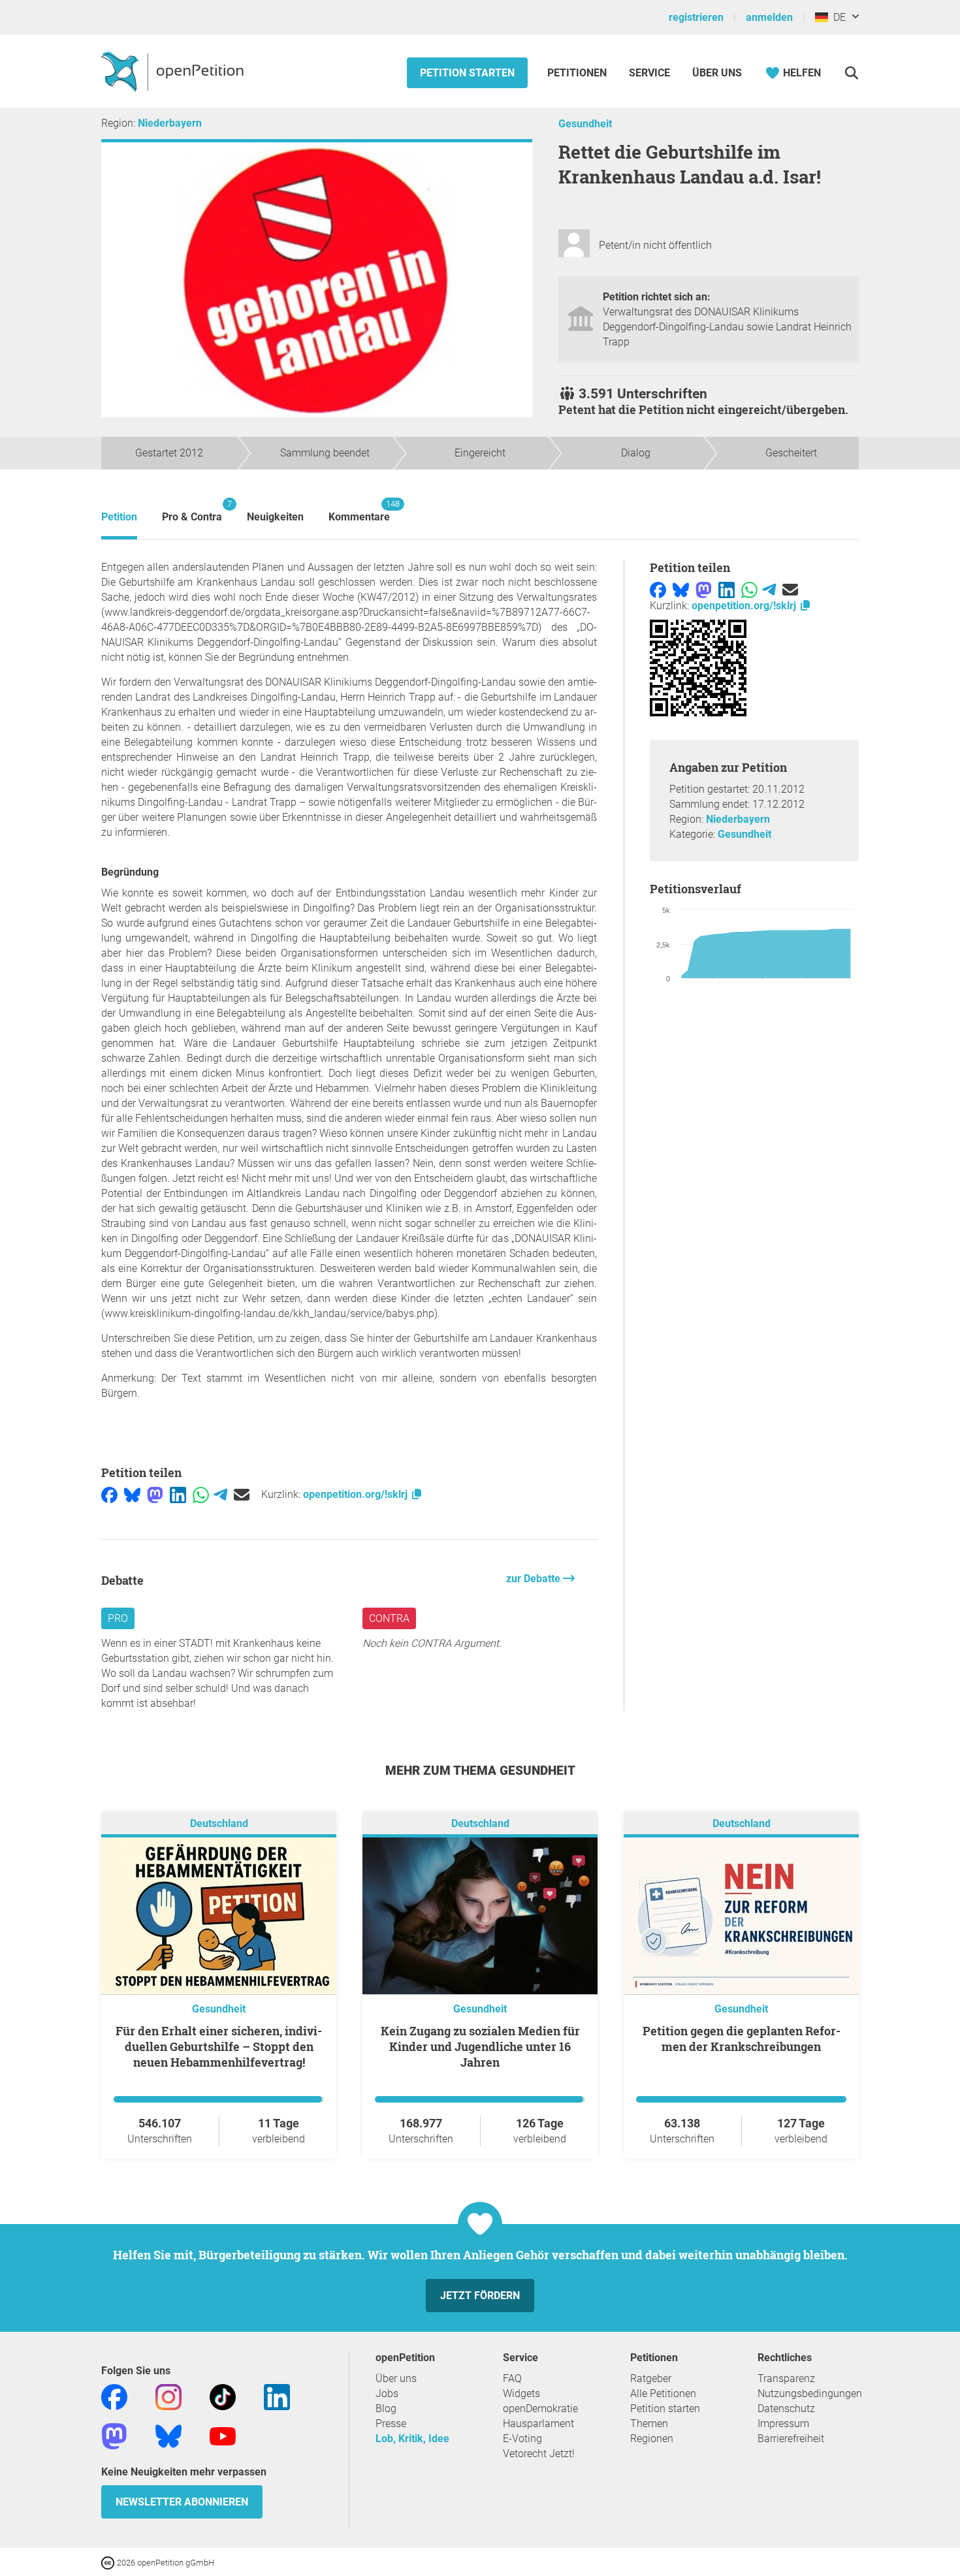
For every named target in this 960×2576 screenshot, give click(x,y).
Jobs (387, 2393)
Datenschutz (786, 2409)
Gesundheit (585, 124)
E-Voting (522, 2439)
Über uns (396, 2378)
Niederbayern (170, 123)
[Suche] (851, 73)
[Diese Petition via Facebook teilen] (109, 1494)
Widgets (521, 2393)
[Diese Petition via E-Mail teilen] (242, 1494)
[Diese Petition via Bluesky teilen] (132, 1494)
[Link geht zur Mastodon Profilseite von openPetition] (114, 2435)
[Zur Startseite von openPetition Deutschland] (174, 71)
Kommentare (359, 511)
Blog (386, 2409)
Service (649, 73)
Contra (389, 1618)
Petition (119, 517)
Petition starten (467, 73)
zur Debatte (535, 1579)
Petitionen (578, 73)
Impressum (783, 2424)
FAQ (512, 2378)
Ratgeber (651, 2378)
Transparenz (786, 2378)
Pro (118, 1618)
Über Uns (717, 73)
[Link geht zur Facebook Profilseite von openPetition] (114, 2396)
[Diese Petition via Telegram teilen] (220, 1494)
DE (837, 17)
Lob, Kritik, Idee (412, 2439)
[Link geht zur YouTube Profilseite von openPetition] (223, 2435)
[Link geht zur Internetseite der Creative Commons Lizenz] (109, 2562)
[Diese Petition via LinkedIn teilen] (178, 1494)
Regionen (652, 2439)
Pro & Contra (192, 511)
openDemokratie (540, 2409)
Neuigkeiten (275, 517)
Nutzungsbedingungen (810, 2393)
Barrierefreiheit (791, 2439)
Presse (391, 2424)
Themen (649, 2424)
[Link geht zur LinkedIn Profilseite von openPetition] (277, 2396)
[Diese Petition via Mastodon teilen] (155, 1494)
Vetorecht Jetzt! (539, 2454)
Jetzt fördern (480, 2296)
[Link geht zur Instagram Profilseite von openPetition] (168, 2396)
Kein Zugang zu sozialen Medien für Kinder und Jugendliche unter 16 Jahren (480, 2046)
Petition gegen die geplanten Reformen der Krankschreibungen (742, 2039)
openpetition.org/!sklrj (357, 1494)
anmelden (769, 17)
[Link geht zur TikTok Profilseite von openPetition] (223, 2396)
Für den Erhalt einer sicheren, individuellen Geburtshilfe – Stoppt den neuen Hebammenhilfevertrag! (219, 2046)
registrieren (696, 17)
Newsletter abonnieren (182, 2502)
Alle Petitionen (663, 2393)
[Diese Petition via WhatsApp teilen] (201, 1494)
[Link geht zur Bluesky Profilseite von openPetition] (168, 2435)
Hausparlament (538, 2424)
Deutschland (219, 1823)
